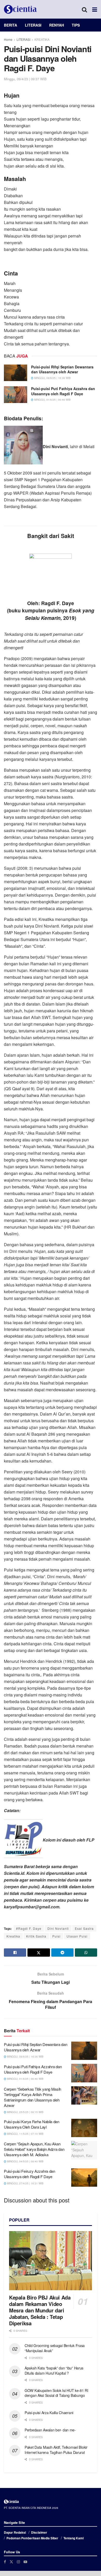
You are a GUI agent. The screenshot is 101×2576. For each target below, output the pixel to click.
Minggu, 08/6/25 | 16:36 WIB (52, 378)
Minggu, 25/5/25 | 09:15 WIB (25, 2112)
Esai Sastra (84, 1928)
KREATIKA (42, 39)
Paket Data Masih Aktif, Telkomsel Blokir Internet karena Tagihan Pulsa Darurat (56, 2450)
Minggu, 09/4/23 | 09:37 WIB (25, 79)
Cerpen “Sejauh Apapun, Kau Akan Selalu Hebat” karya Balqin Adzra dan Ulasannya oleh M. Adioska (34, 2149)
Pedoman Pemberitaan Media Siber (32, 2538)
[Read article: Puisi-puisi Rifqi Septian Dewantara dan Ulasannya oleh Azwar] (16, 373)
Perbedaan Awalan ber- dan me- (50, 2430)
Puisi (56, 1936)
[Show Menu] (95, 9)
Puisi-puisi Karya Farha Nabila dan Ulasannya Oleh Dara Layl (32, 2124)
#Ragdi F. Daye (29, 1928)
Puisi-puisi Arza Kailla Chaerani (49, 2413)
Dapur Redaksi (15, 2532)
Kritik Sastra (36, 1936)
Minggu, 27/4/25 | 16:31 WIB (25, 2183)
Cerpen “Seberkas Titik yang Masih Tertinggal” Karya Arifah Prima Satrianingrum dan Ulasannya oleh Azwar (33, 2097)
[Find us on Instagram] (18, 2562)
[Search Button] (84, 9)
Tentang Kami (74, 2538)
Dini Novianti (58, 1928)
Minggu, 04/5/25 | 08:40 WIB (25, 2161)
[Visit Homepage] (20, 9)
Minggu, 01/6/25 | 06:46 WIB (52, 400)
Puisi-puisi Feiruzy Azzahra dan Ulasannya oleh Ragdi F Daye (30, 2174)
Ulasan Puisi (77, 1936)
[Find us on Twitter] (11, 2562)
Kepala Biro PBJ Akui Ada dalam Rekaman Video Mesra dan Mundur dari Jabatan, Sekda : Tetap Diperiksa (40, 2310)
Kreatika (13, 1936)
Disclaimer (39, 2532)
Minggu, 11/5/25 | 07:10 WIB (25, 2134)
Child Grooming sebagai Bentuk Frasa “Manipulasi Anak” (55, 2348)
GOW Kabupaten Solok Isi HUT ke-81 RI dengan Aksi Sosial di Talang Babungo (56, 2393)
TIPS (76, 25)
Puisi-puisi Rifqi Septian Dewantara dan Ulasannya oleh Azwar (62, 369)
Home (8, 39)
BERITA (10, 25)
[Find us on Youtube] (25, 2562)
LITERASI (33, 25)
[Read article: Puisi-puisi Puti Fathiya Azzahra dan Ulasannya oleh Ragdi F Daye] (16, 394)
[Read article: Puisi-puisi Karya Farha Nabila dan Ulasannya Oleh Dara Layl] (84, 2128)
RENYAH (57, 25)
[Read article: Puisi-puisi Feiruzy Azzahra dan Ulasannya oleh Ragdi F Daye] (84, 2178)
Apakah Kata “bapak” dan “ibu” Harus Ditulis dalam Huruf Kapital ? (54, 2370)
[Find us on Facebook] (5, 2562)
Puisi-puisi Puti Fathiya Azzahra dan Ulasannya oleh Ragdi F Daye (63, 391)
